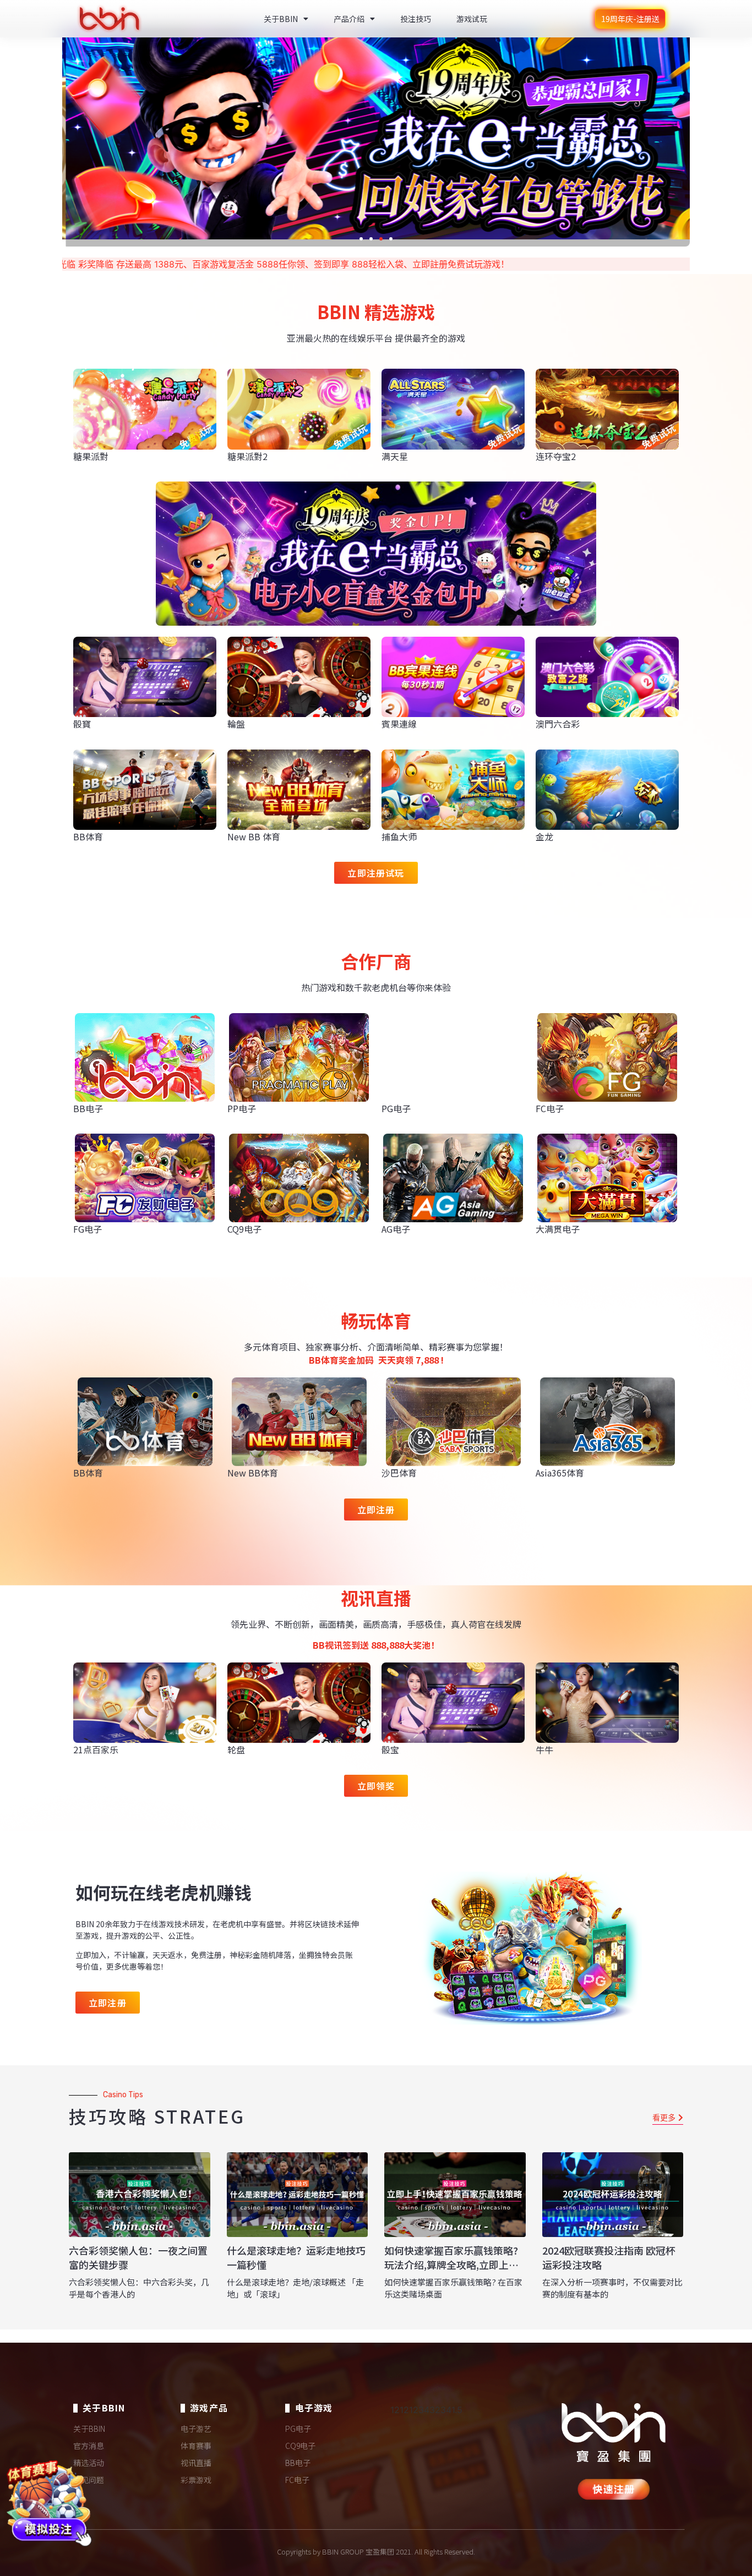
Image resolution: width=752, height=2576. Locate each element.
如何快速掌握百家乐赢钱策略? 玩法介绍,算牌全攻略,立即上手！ (451, 2264)
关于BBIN (281, 19)
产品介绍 (349, 19)
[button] (361, 239)
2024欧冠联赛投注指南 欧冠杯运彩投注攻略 (609, 2257)
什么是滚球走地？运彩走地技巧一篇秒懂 (296, 2257)
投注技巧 (416, 19)
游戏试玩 (472, 19)
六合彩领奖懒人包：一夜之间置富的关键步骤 (138, 2257)
